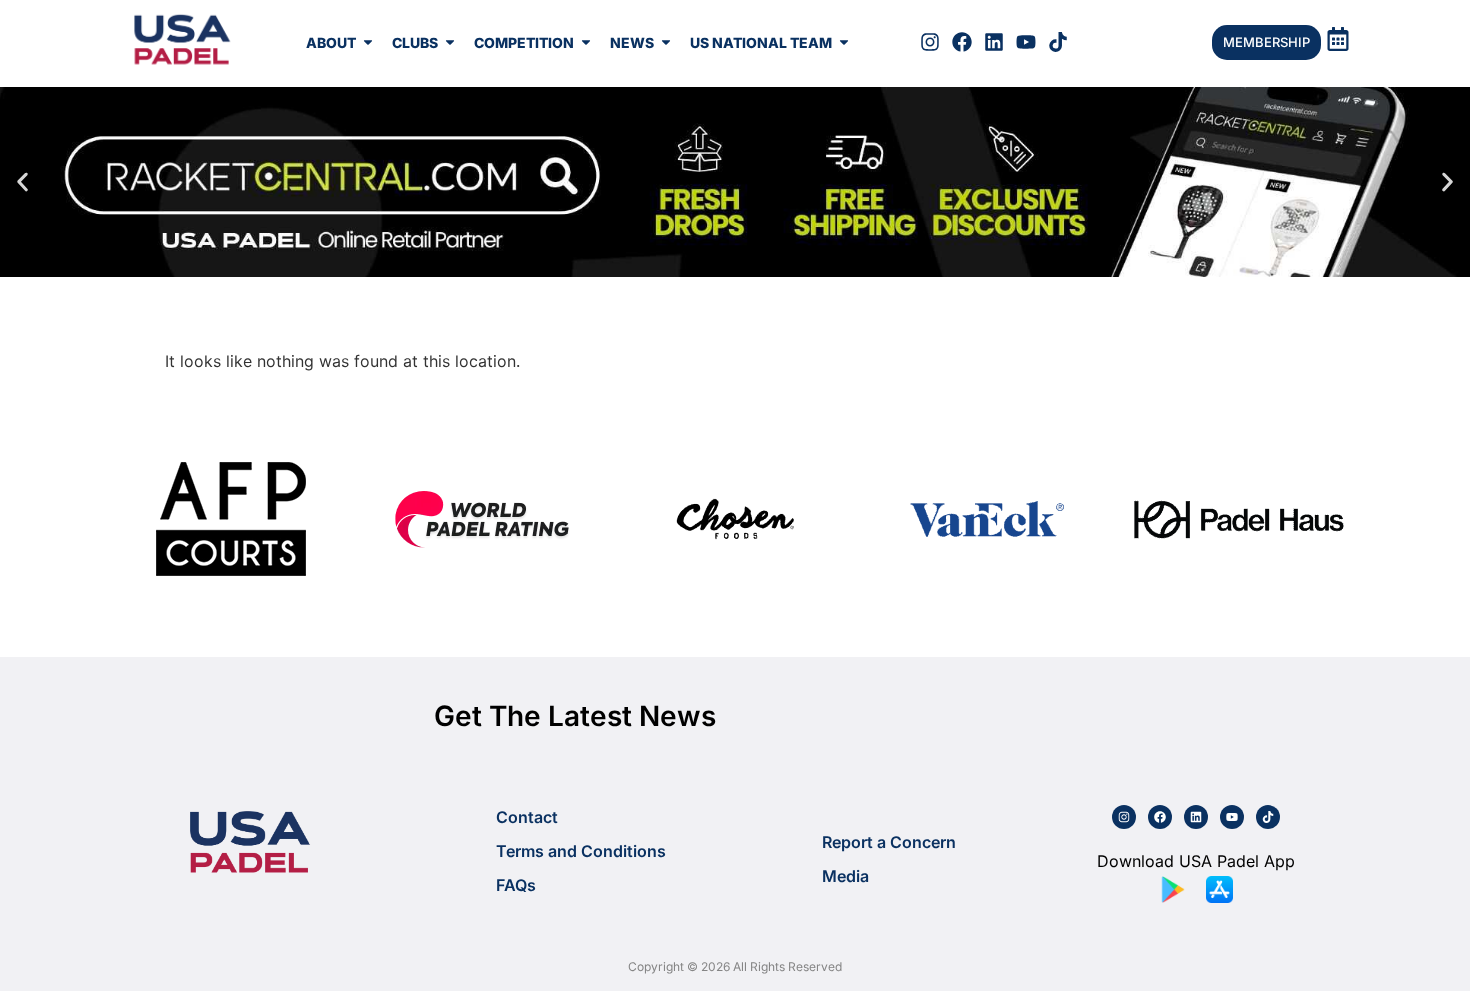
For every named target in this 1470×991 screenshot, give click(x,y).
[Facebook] (962, 42)
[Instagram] (930, 42)
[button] (22, 182)
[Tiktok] (1058, 42)
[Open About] (368, 42)
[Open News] (666, 42)
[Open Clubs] (450, 42)
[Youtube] (1026, 42)
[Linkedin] (994, 42)
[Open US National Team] (844, 42)
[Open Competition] (586, 42)
